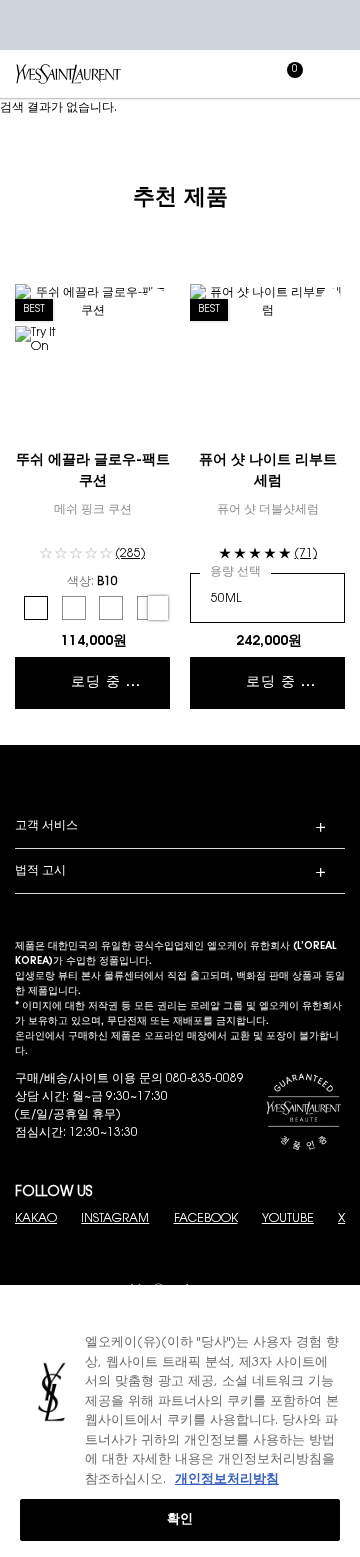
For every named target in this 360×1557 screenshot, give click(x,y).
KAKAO (36, 1219)
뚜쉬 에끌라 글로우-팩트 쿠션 (93, 471)
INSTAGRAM (115, 1219)
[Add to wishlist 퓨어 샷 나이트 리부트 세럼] (331, 298)
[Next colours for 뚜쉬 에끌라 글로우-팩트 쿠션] (158, 608)
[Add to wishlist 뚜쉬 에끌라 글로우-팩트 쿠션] (156, 298)
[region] (180, 1421)
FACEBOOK (206, 1219)
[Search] (200, 74)
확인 (180, 1519)
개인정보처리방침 (227, 1479)
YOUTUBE (288, 1219)
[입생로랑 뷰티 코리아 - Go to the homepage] (68, 73)
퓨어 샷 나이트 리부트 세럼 (268, 471)
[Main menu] (335, 74)
